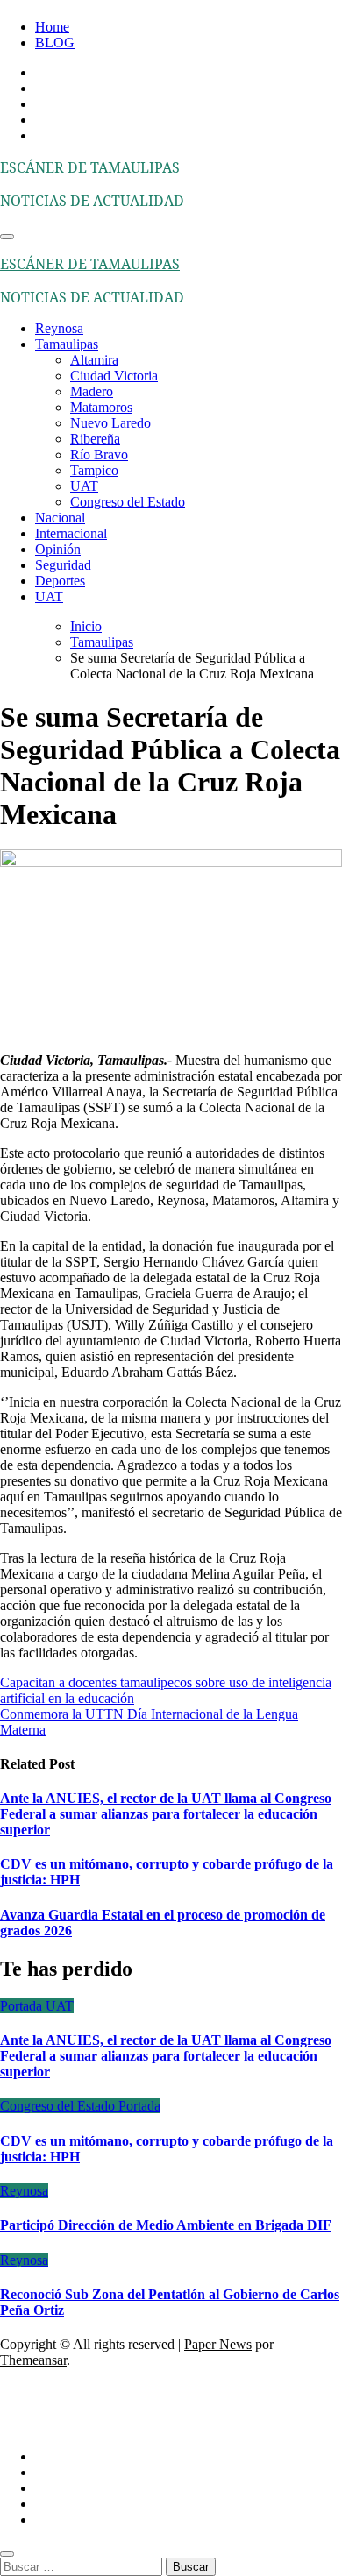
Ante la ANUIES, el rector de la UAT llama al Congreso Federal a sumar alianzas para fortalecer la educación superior (166, 1814)
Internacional (71, 533)
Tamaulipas (67, 344)
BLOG (55, 43)
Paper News (218, 2344)
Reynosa (59, 328)
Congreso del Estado (128, 502)
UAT (84, 486)
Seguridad (63, 565)
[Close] (7, 2554)
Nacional (60, 518)
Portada (23, 2006)
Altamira (94, 360)
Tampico (94, 470)
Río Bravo (99, 454)
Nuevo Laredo (110, 423)
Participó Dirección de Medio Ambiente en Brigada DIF (166, 2225)
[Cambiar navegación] (7, 237)
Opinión (58, 549)
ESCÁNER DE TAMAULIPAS (90, 167)
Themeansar (33, 2360)
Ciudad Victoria (114, 376)
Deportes (60, 581)
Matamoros (101, 407)
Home (52, 27)
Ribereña (95, 439)
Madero (92, 391)
